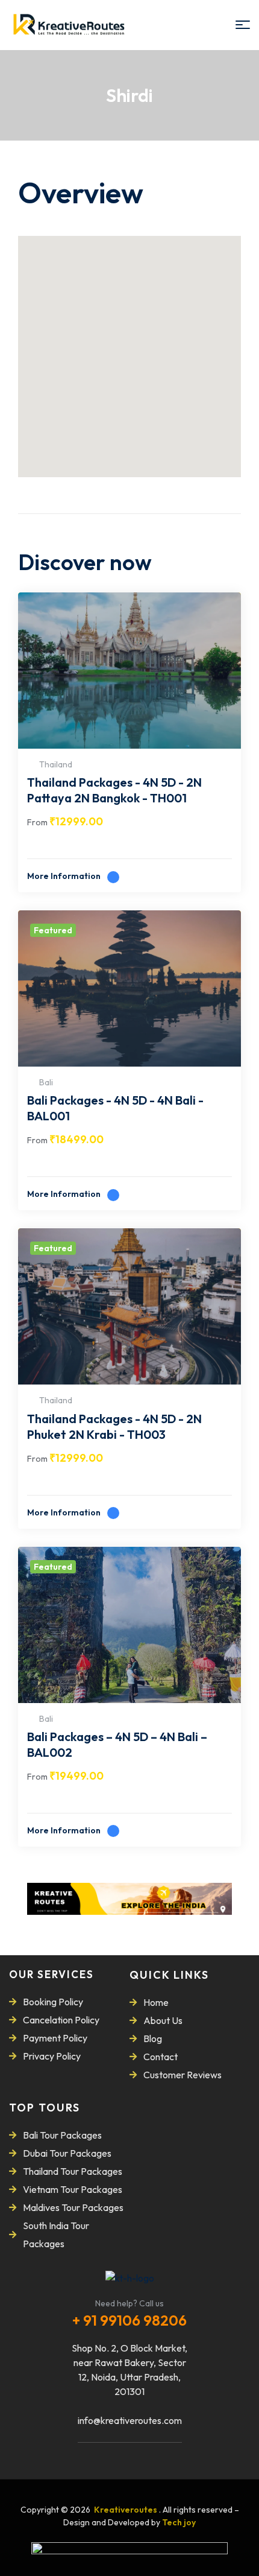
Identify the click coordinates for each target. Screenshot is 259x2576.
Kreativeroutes (126, 2510)
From (37, 822)
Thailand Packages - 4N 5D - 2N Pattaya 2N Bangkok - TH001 (114, 790)
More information (65, 876)
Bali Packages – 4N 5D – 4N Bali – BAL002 (117, 1744)
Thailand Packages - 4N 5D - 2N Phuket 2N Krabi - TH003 (114, 1426)
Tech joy (179, 2522)
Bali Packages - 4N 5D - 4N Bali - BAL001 (115, 1108)
